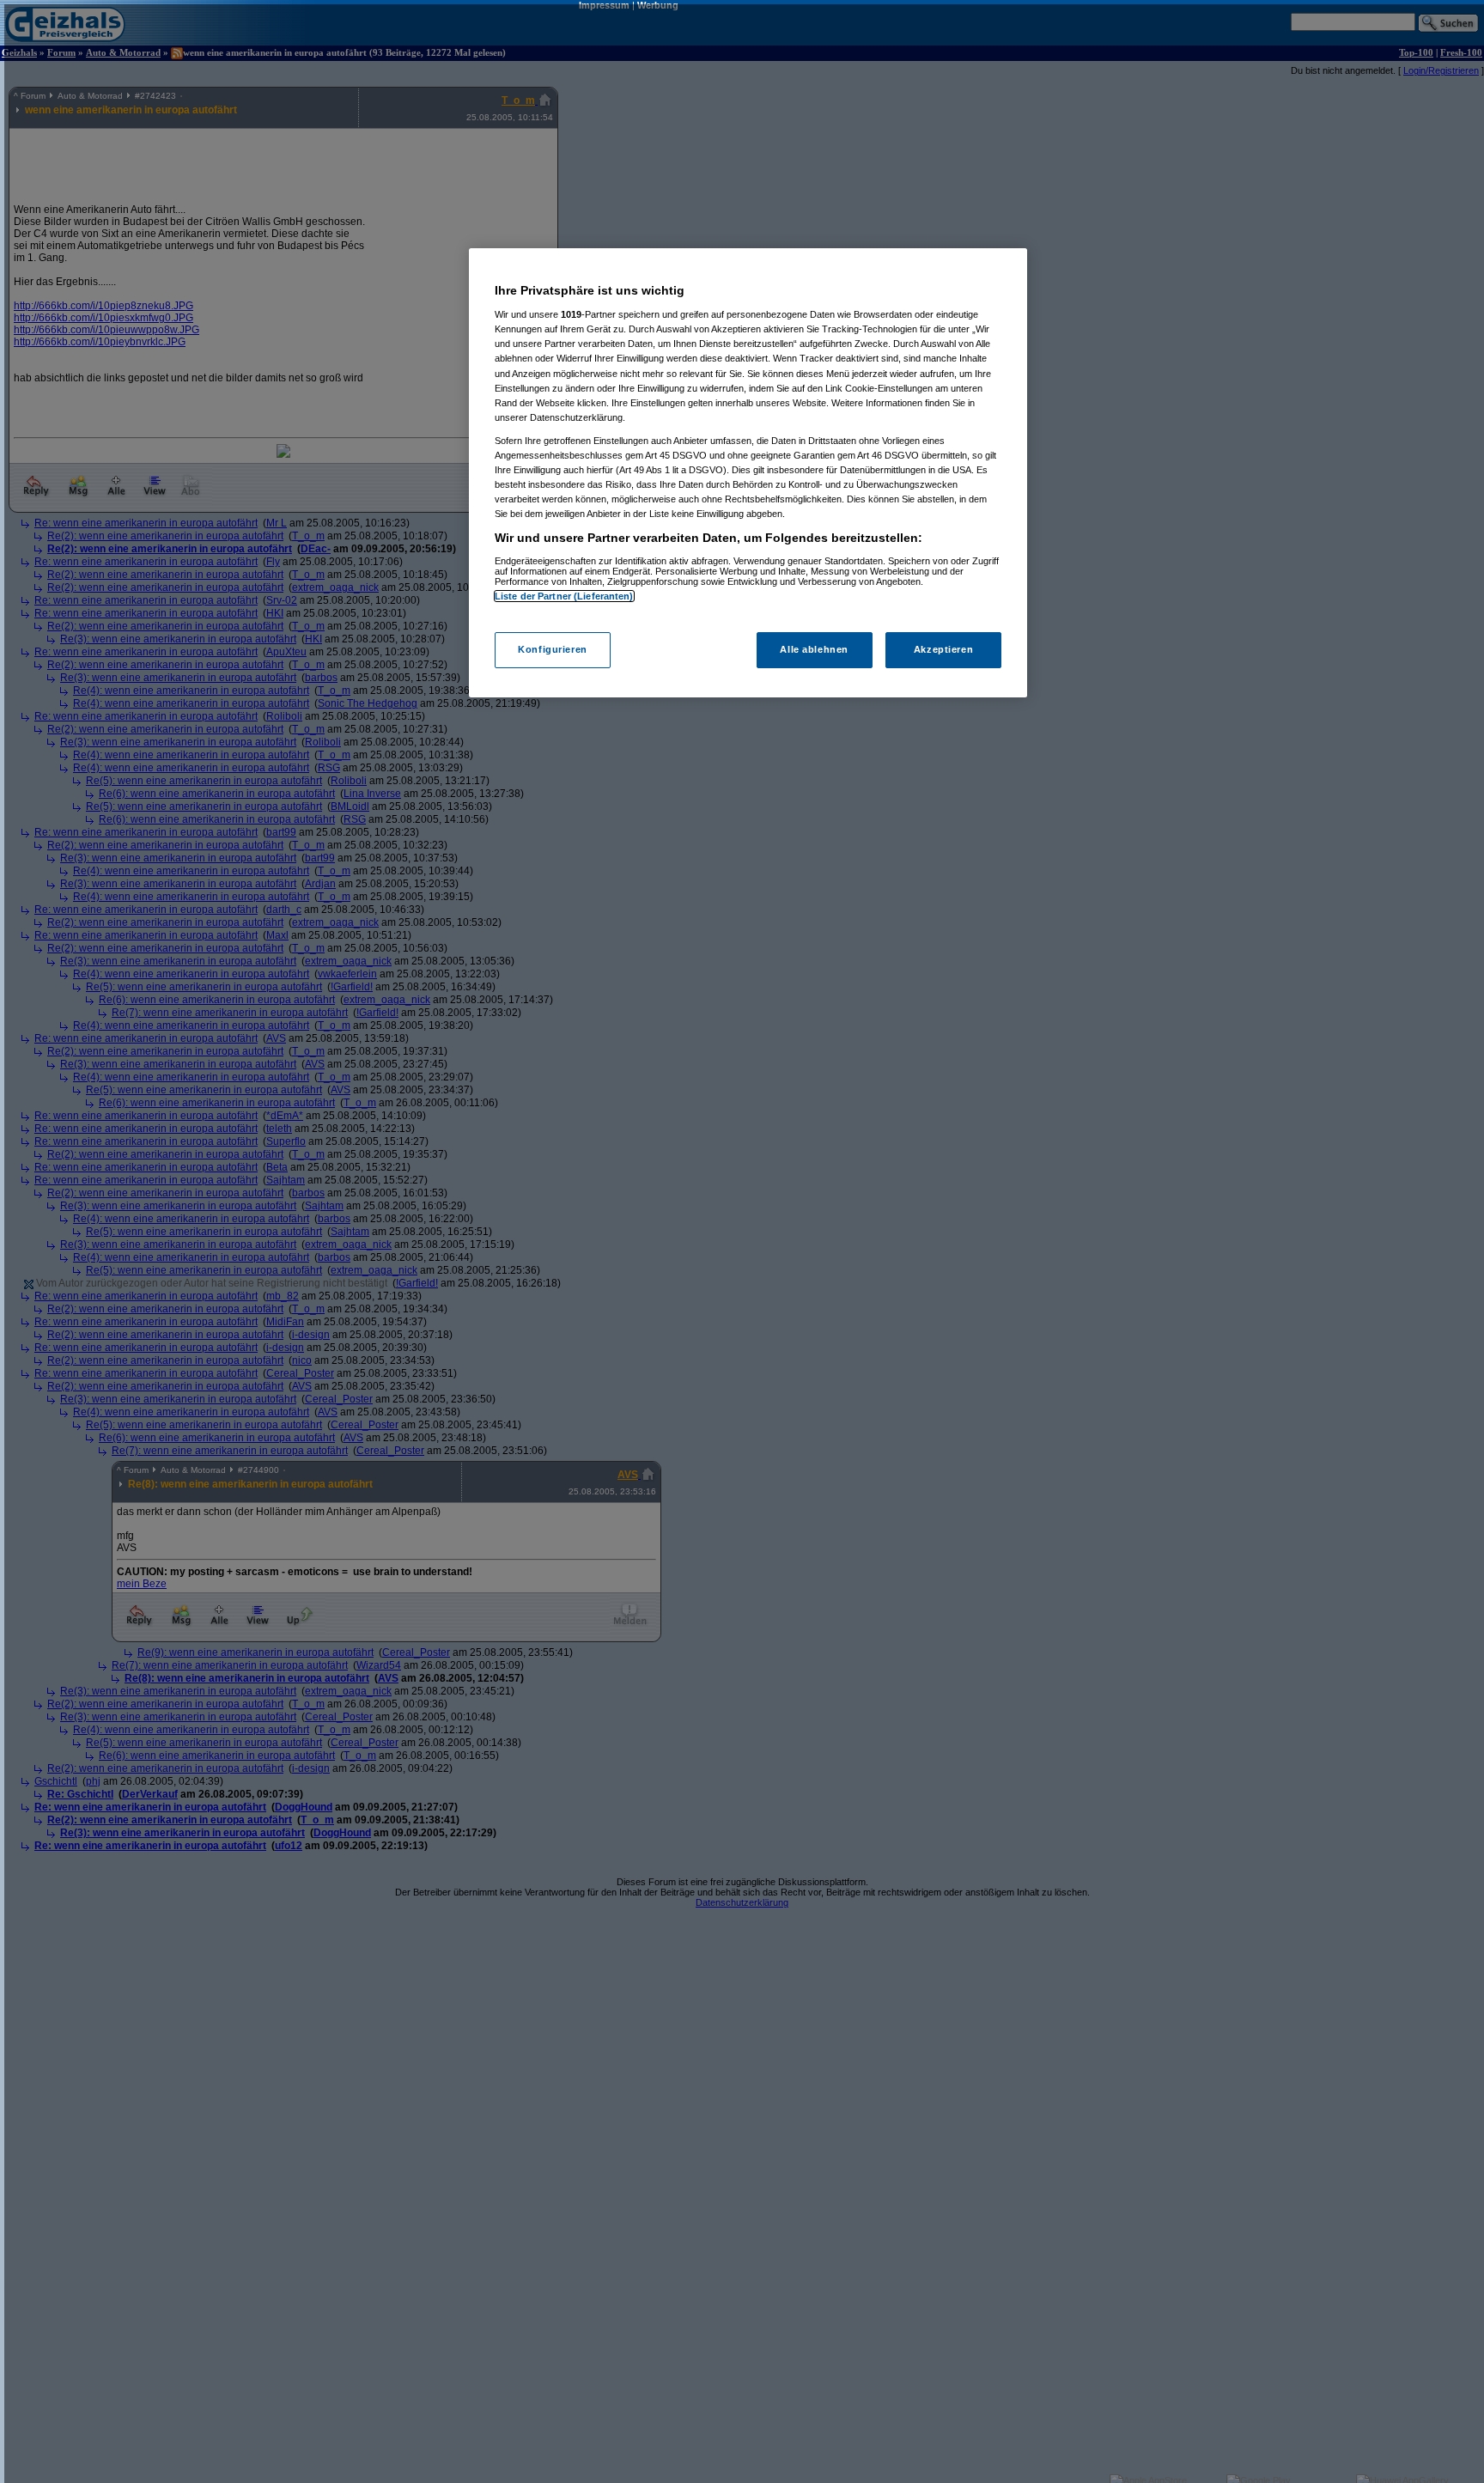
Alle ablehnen (814, 650)
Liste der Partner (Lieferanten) (564, 596)
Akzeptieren (943, 650)
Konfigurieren (552, 650)
